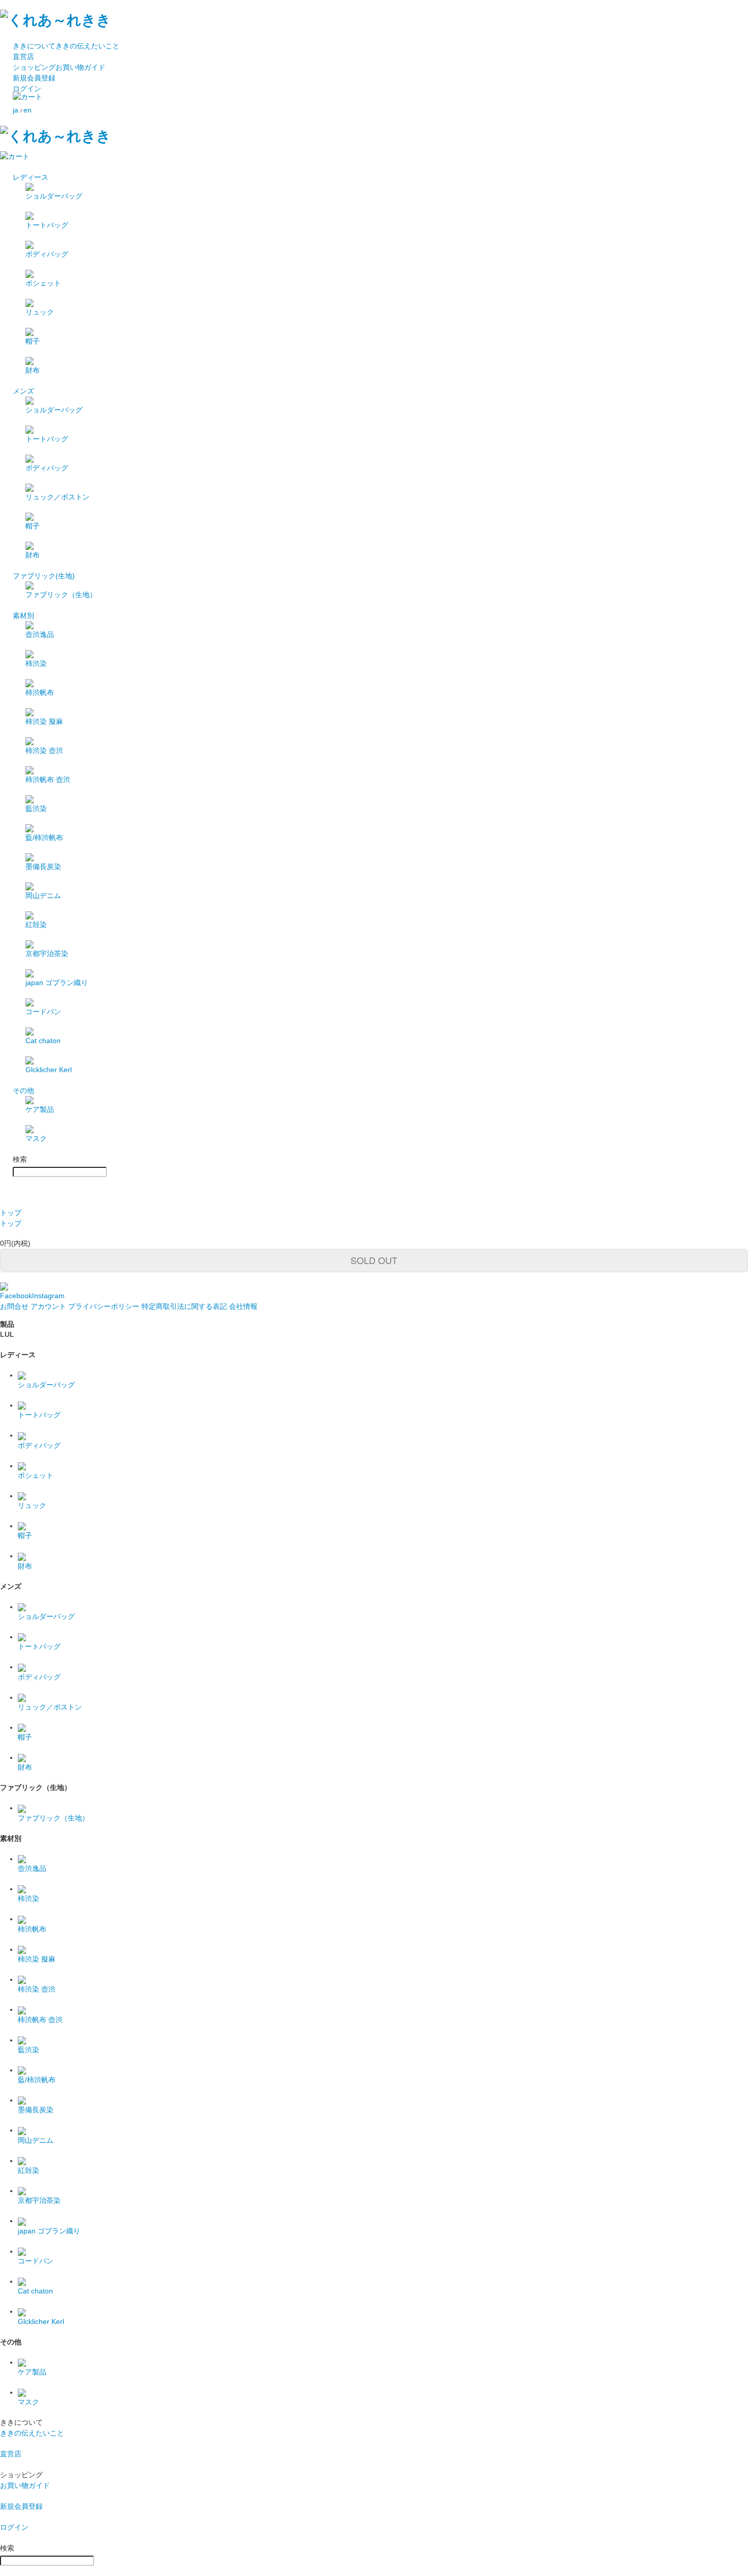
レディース (31, 177)
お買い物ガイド (59, 67)
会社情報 (243, 1306)
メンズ (23, 391)
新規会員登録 (34, 78)
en (27, 110)
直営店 (23, 57)
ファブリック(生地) (44, 576)
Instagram (48, 1296)
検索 (20, 1159)
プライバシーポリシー (104, 1306)
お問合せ (14, 1306)
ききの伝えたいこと (66, 46)
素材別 (23, 615)
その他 (23, 1090)
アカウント (48, 1306)
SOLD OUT (374, 1260)
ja (16, 110)
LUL (7, 1334)
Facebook (16, 1296)
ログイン (27, 89)
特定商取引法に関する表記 (184, 1306)
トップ (11, 1213)
